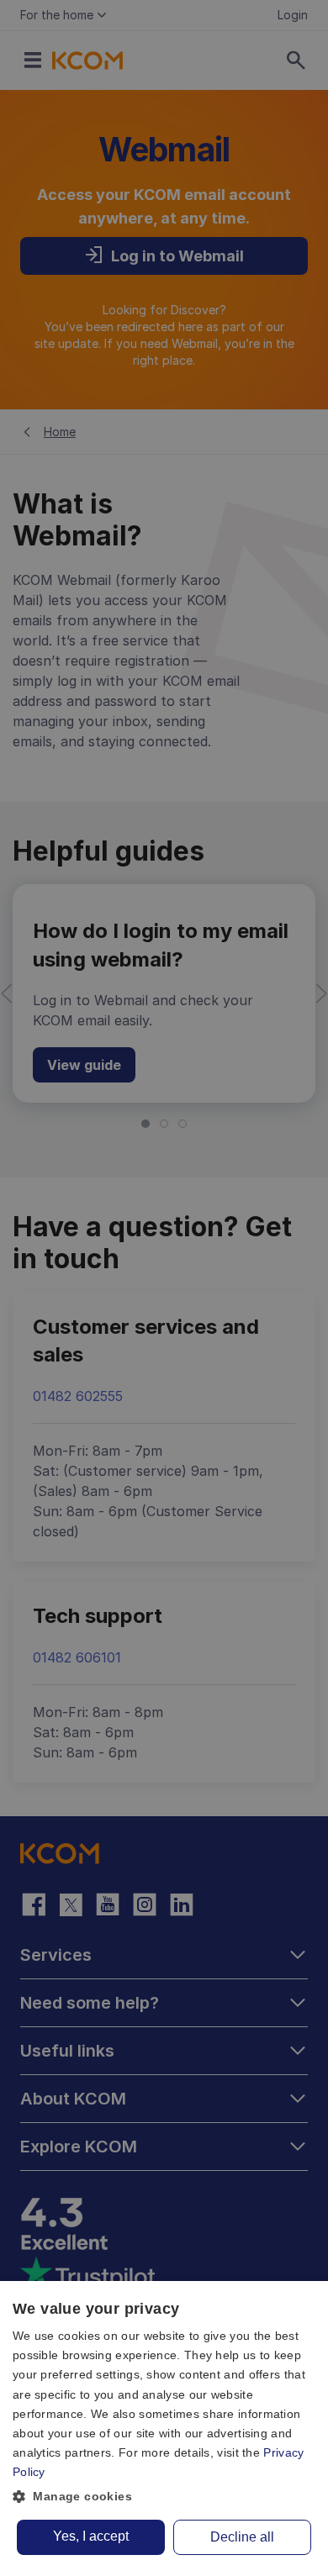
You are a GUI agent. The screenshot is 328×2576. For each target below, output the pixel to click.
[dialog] (164, 2428)
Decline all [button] (242, 2537)
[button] (164, 2497)
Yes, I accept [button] (91, 2536)
